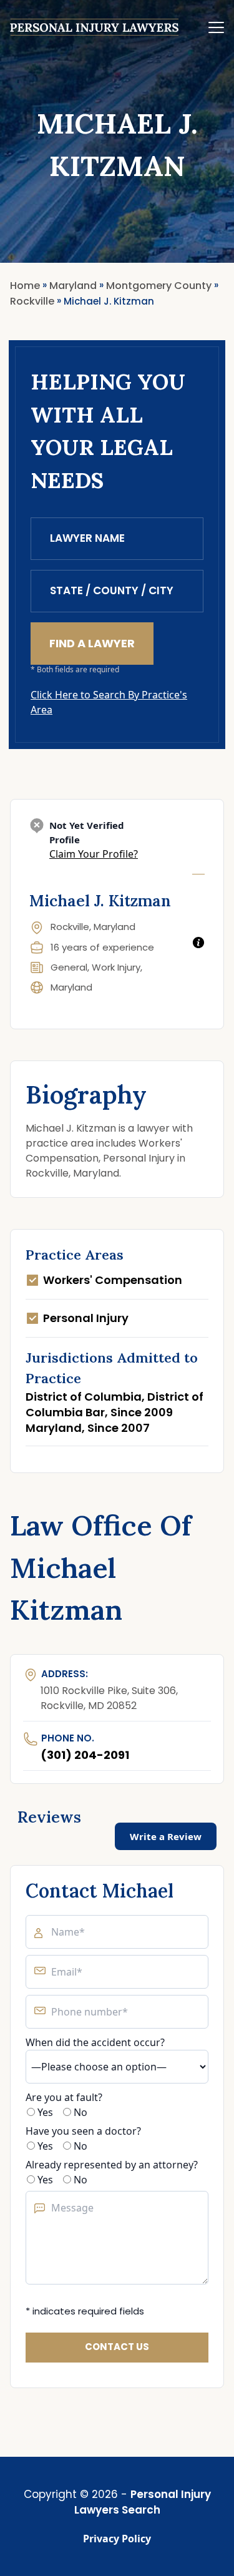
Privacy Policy (117, 2539)
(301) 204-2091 (85, 1755)
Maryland (71, 987)
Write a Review (166, 1836)
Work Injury (116, 967)
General (69, 967)
